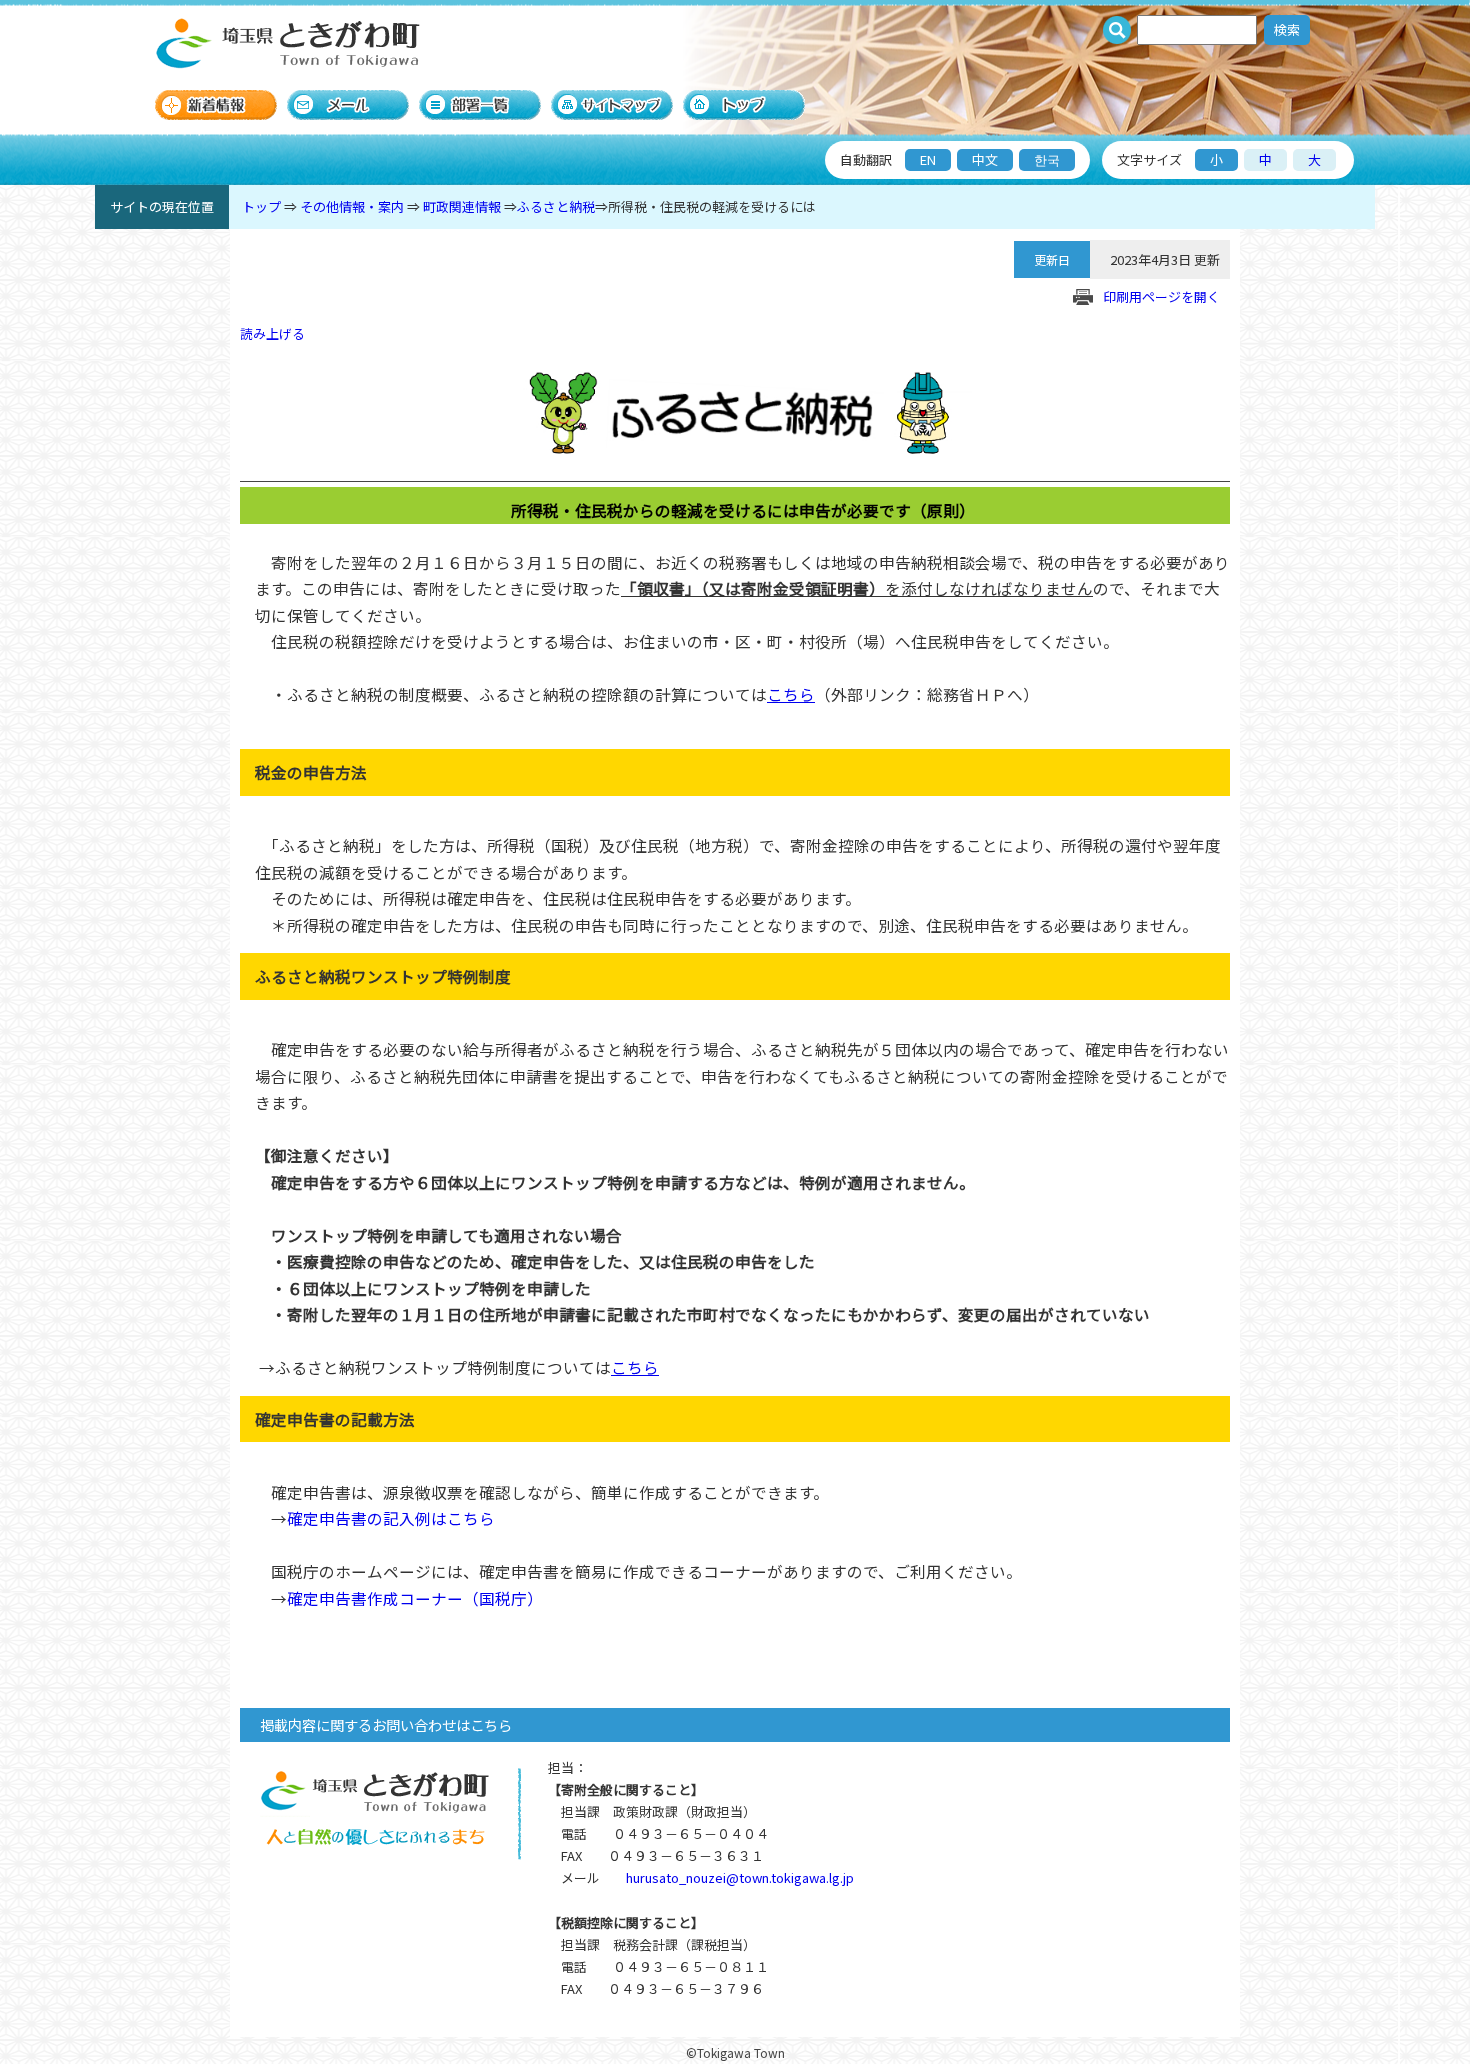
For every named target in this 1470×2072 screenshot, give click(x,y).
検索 (1287, 29)
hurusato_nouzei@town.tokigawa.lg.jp (740, 1877)
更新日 (1052, 259)
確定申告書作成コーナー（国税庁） (415, 1598)
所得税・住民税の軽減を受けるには (712, 206)
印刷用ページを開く (1161, 296)
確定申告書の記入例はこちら (391, 1518)
